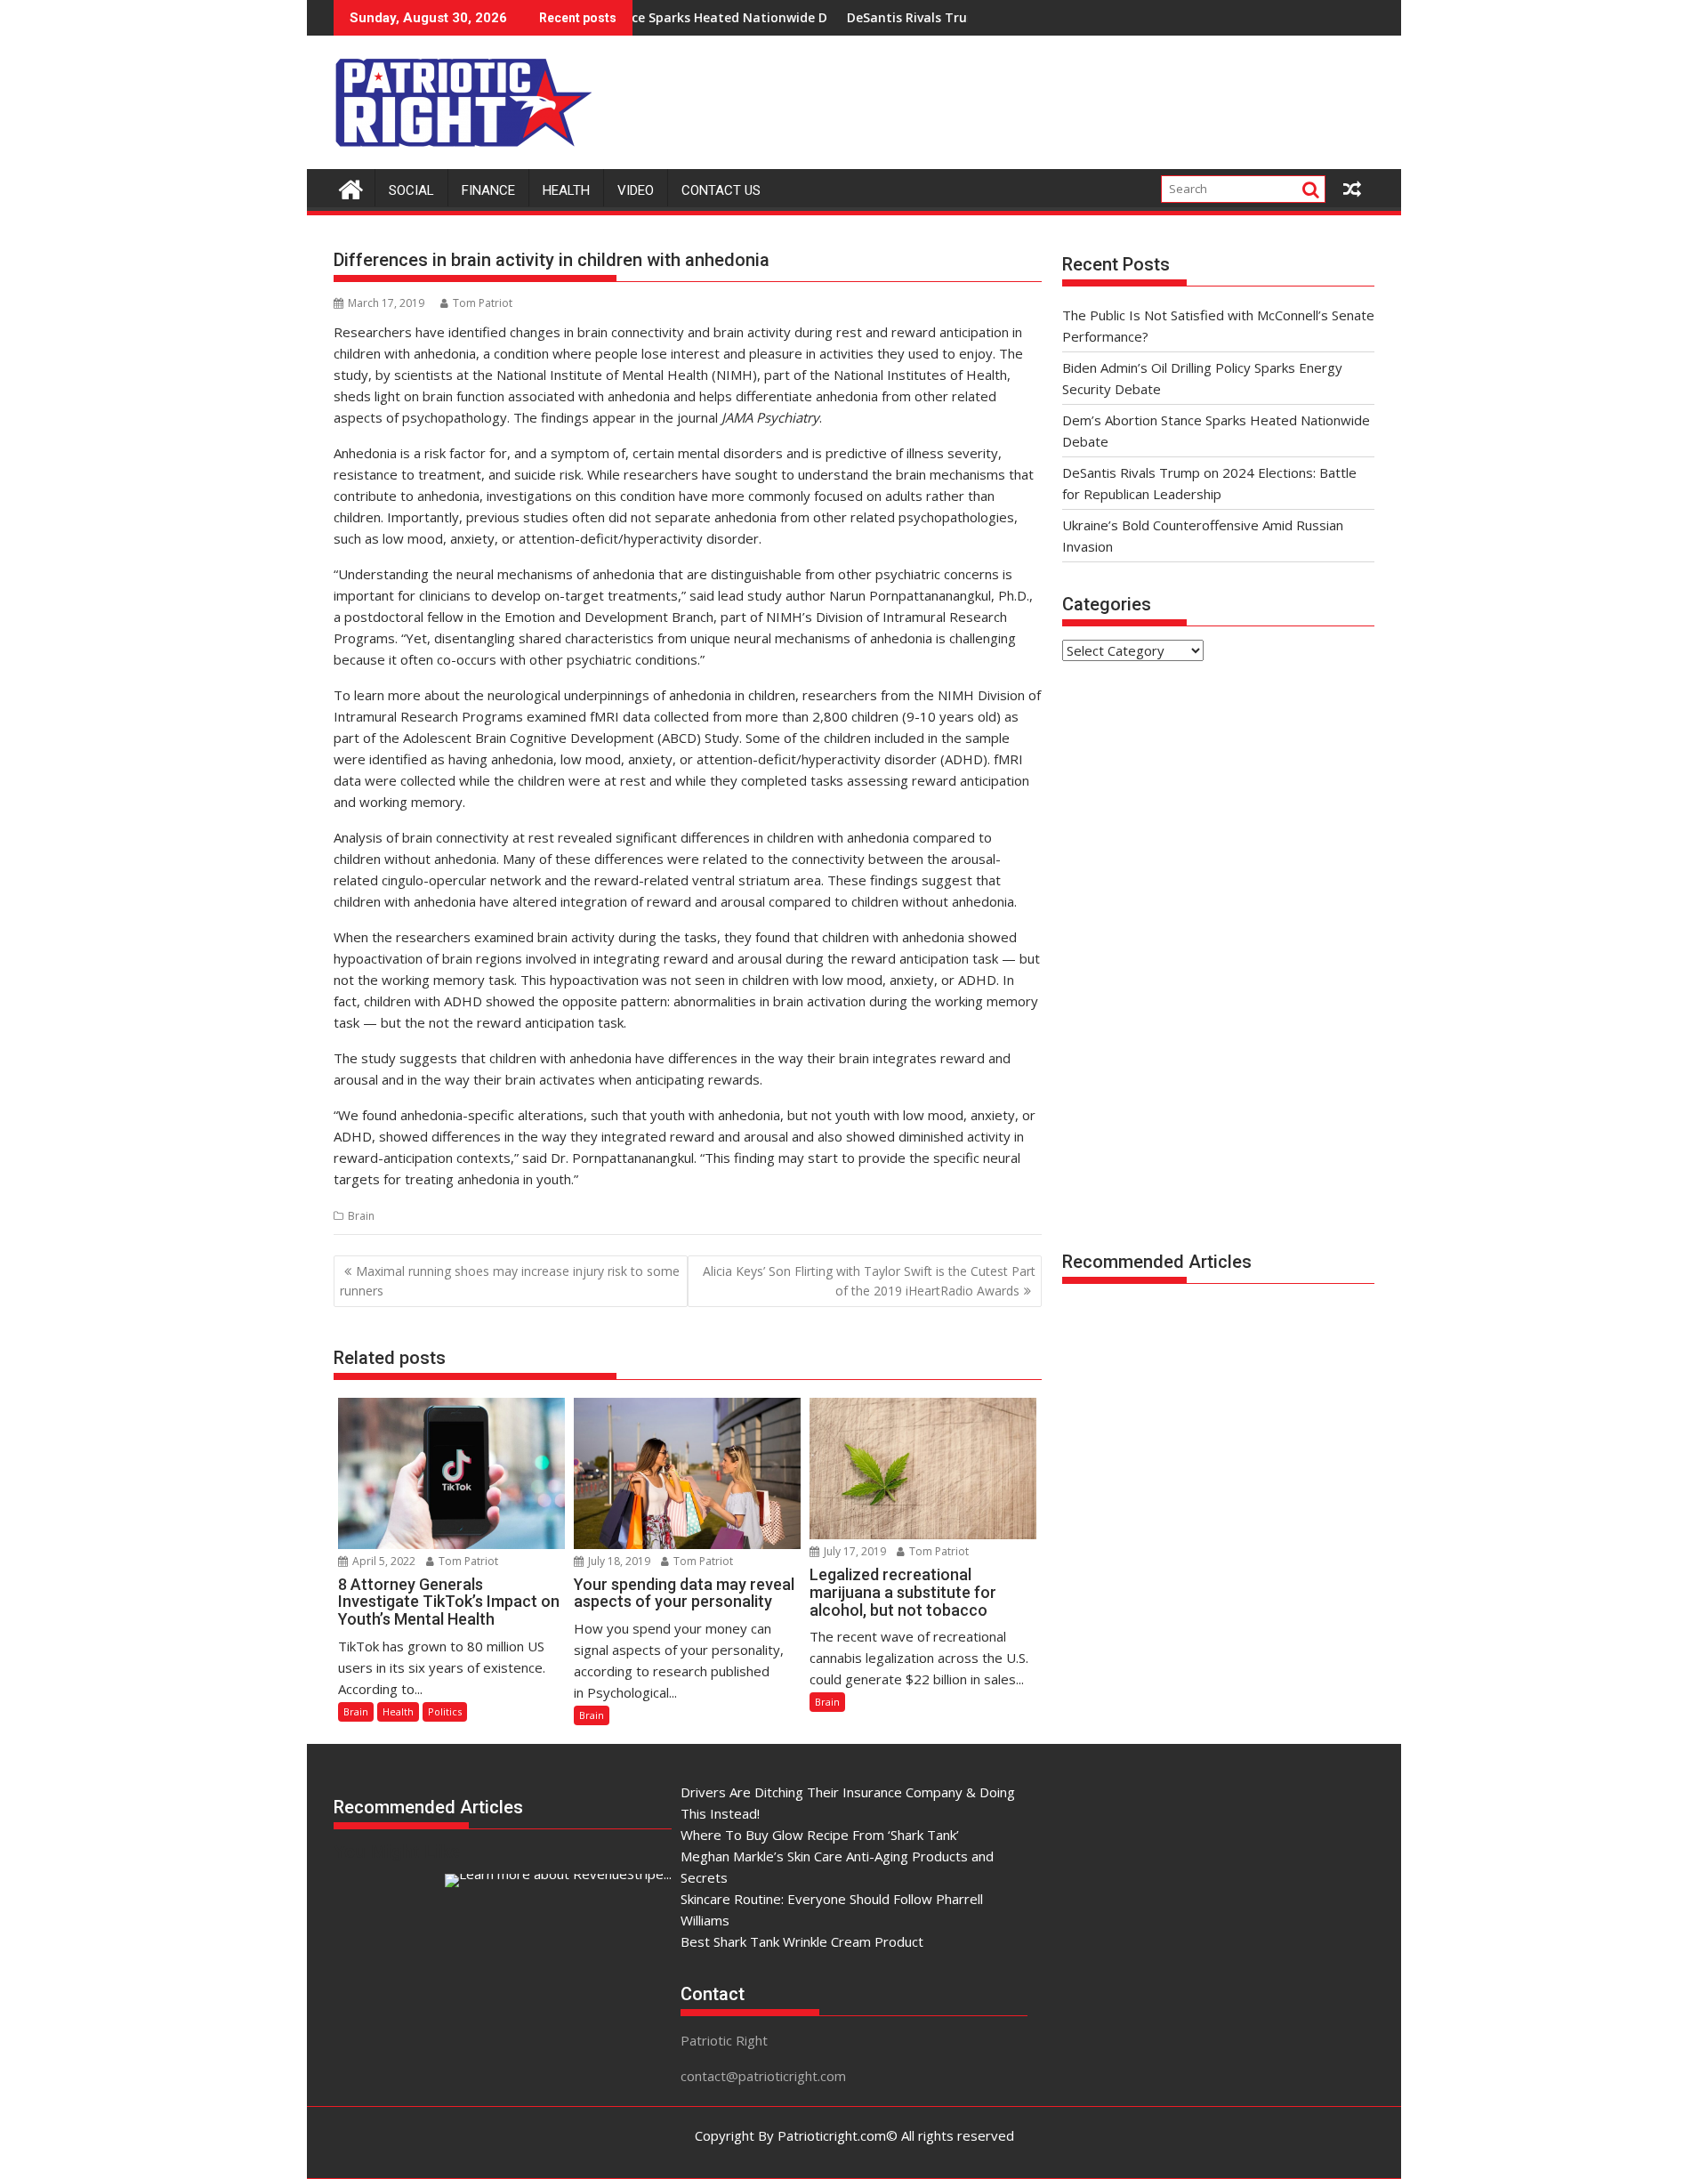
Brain (361, 1216)
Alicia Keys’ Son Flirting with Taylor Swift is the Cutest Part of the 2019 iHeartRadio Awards (869, 1281)
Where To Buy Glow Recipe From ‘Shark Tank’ (820, 1835)
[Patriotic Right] (351, 187)
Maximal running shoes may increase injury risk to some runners (510, 1281)
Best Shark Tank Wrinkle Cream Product (802, 1941)
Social (411, 190)
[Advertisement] (1051, 98)
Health (566, 190)
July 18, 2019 (618, 1561)
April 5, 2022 (383, 1561)
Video (636, 190)
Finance (488, 190)
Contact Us (721, 190)
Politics (445, 1711)
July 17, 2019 (854, 1551)
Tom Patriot (483, 303)
